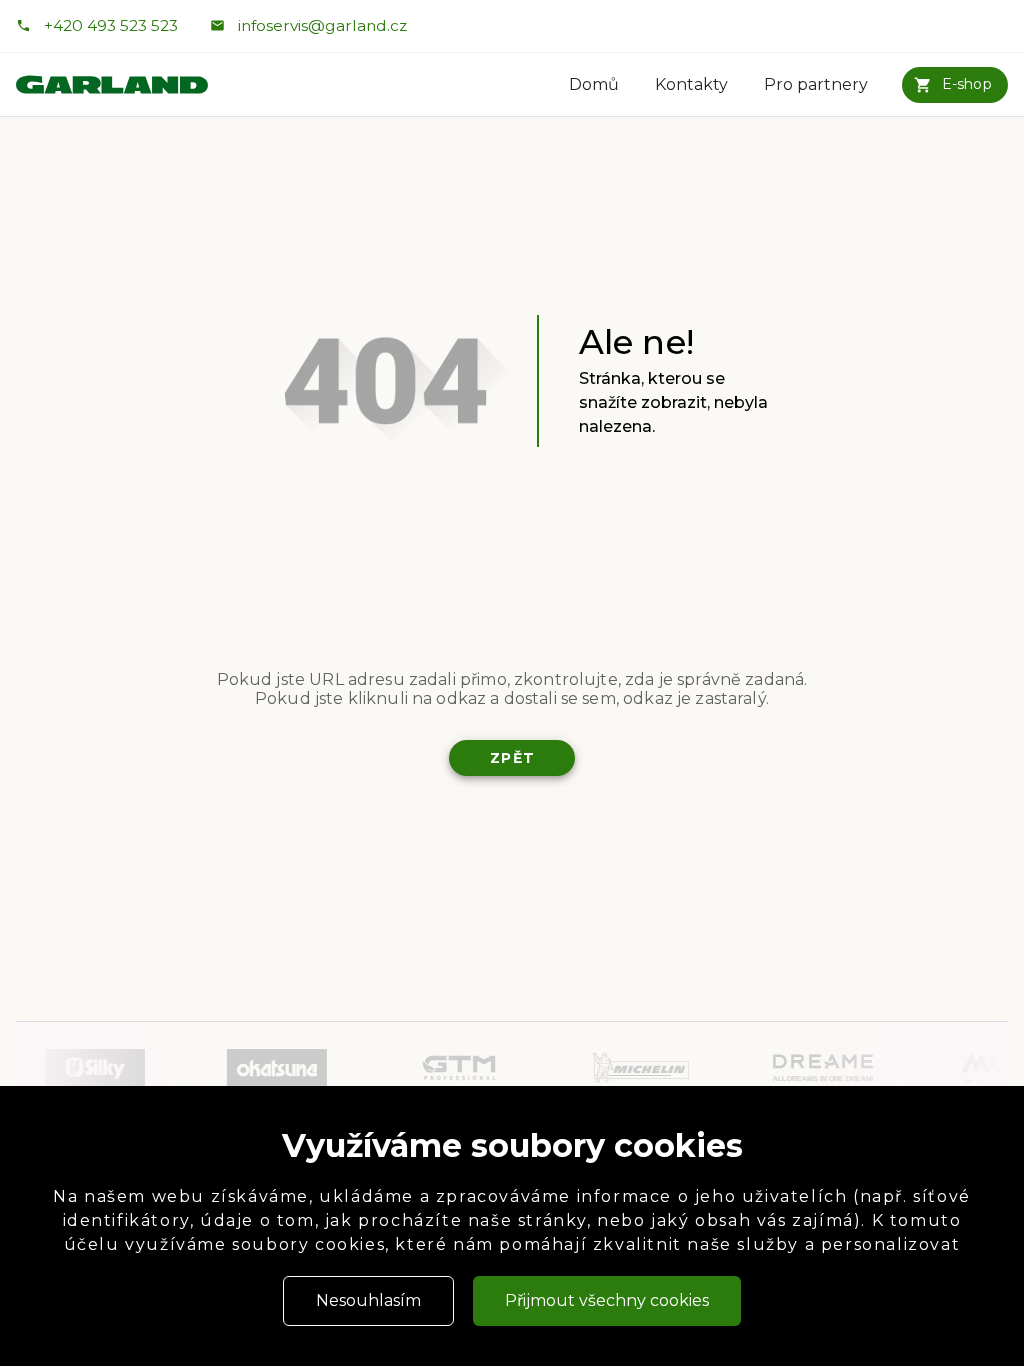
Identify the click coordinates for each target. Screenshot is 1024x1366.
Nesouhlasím (368, 1300)
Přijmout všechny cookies (607, 1300)
